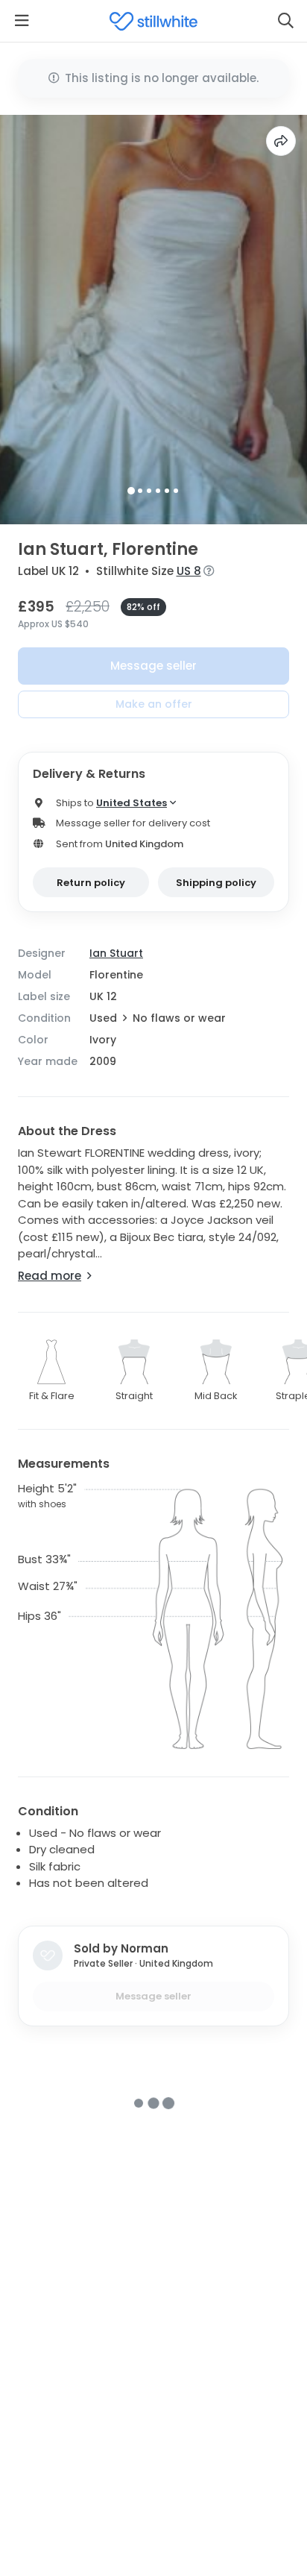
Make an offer (154, 704)
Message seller (153, 666)
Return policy (91, 883)
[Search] (285, 21)
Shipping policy (216, 883)
